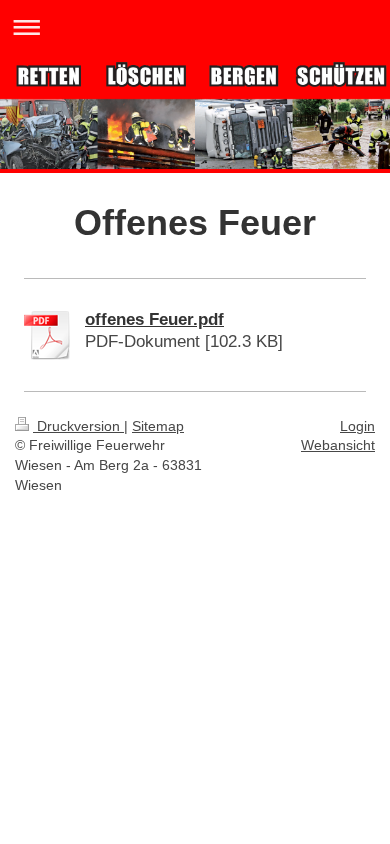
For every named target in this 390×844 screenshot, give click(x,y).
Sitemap (158, 426)
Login (357, 426)
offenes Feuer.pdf (154, 319)
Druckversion (78, 426)
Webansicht (338, 445)
